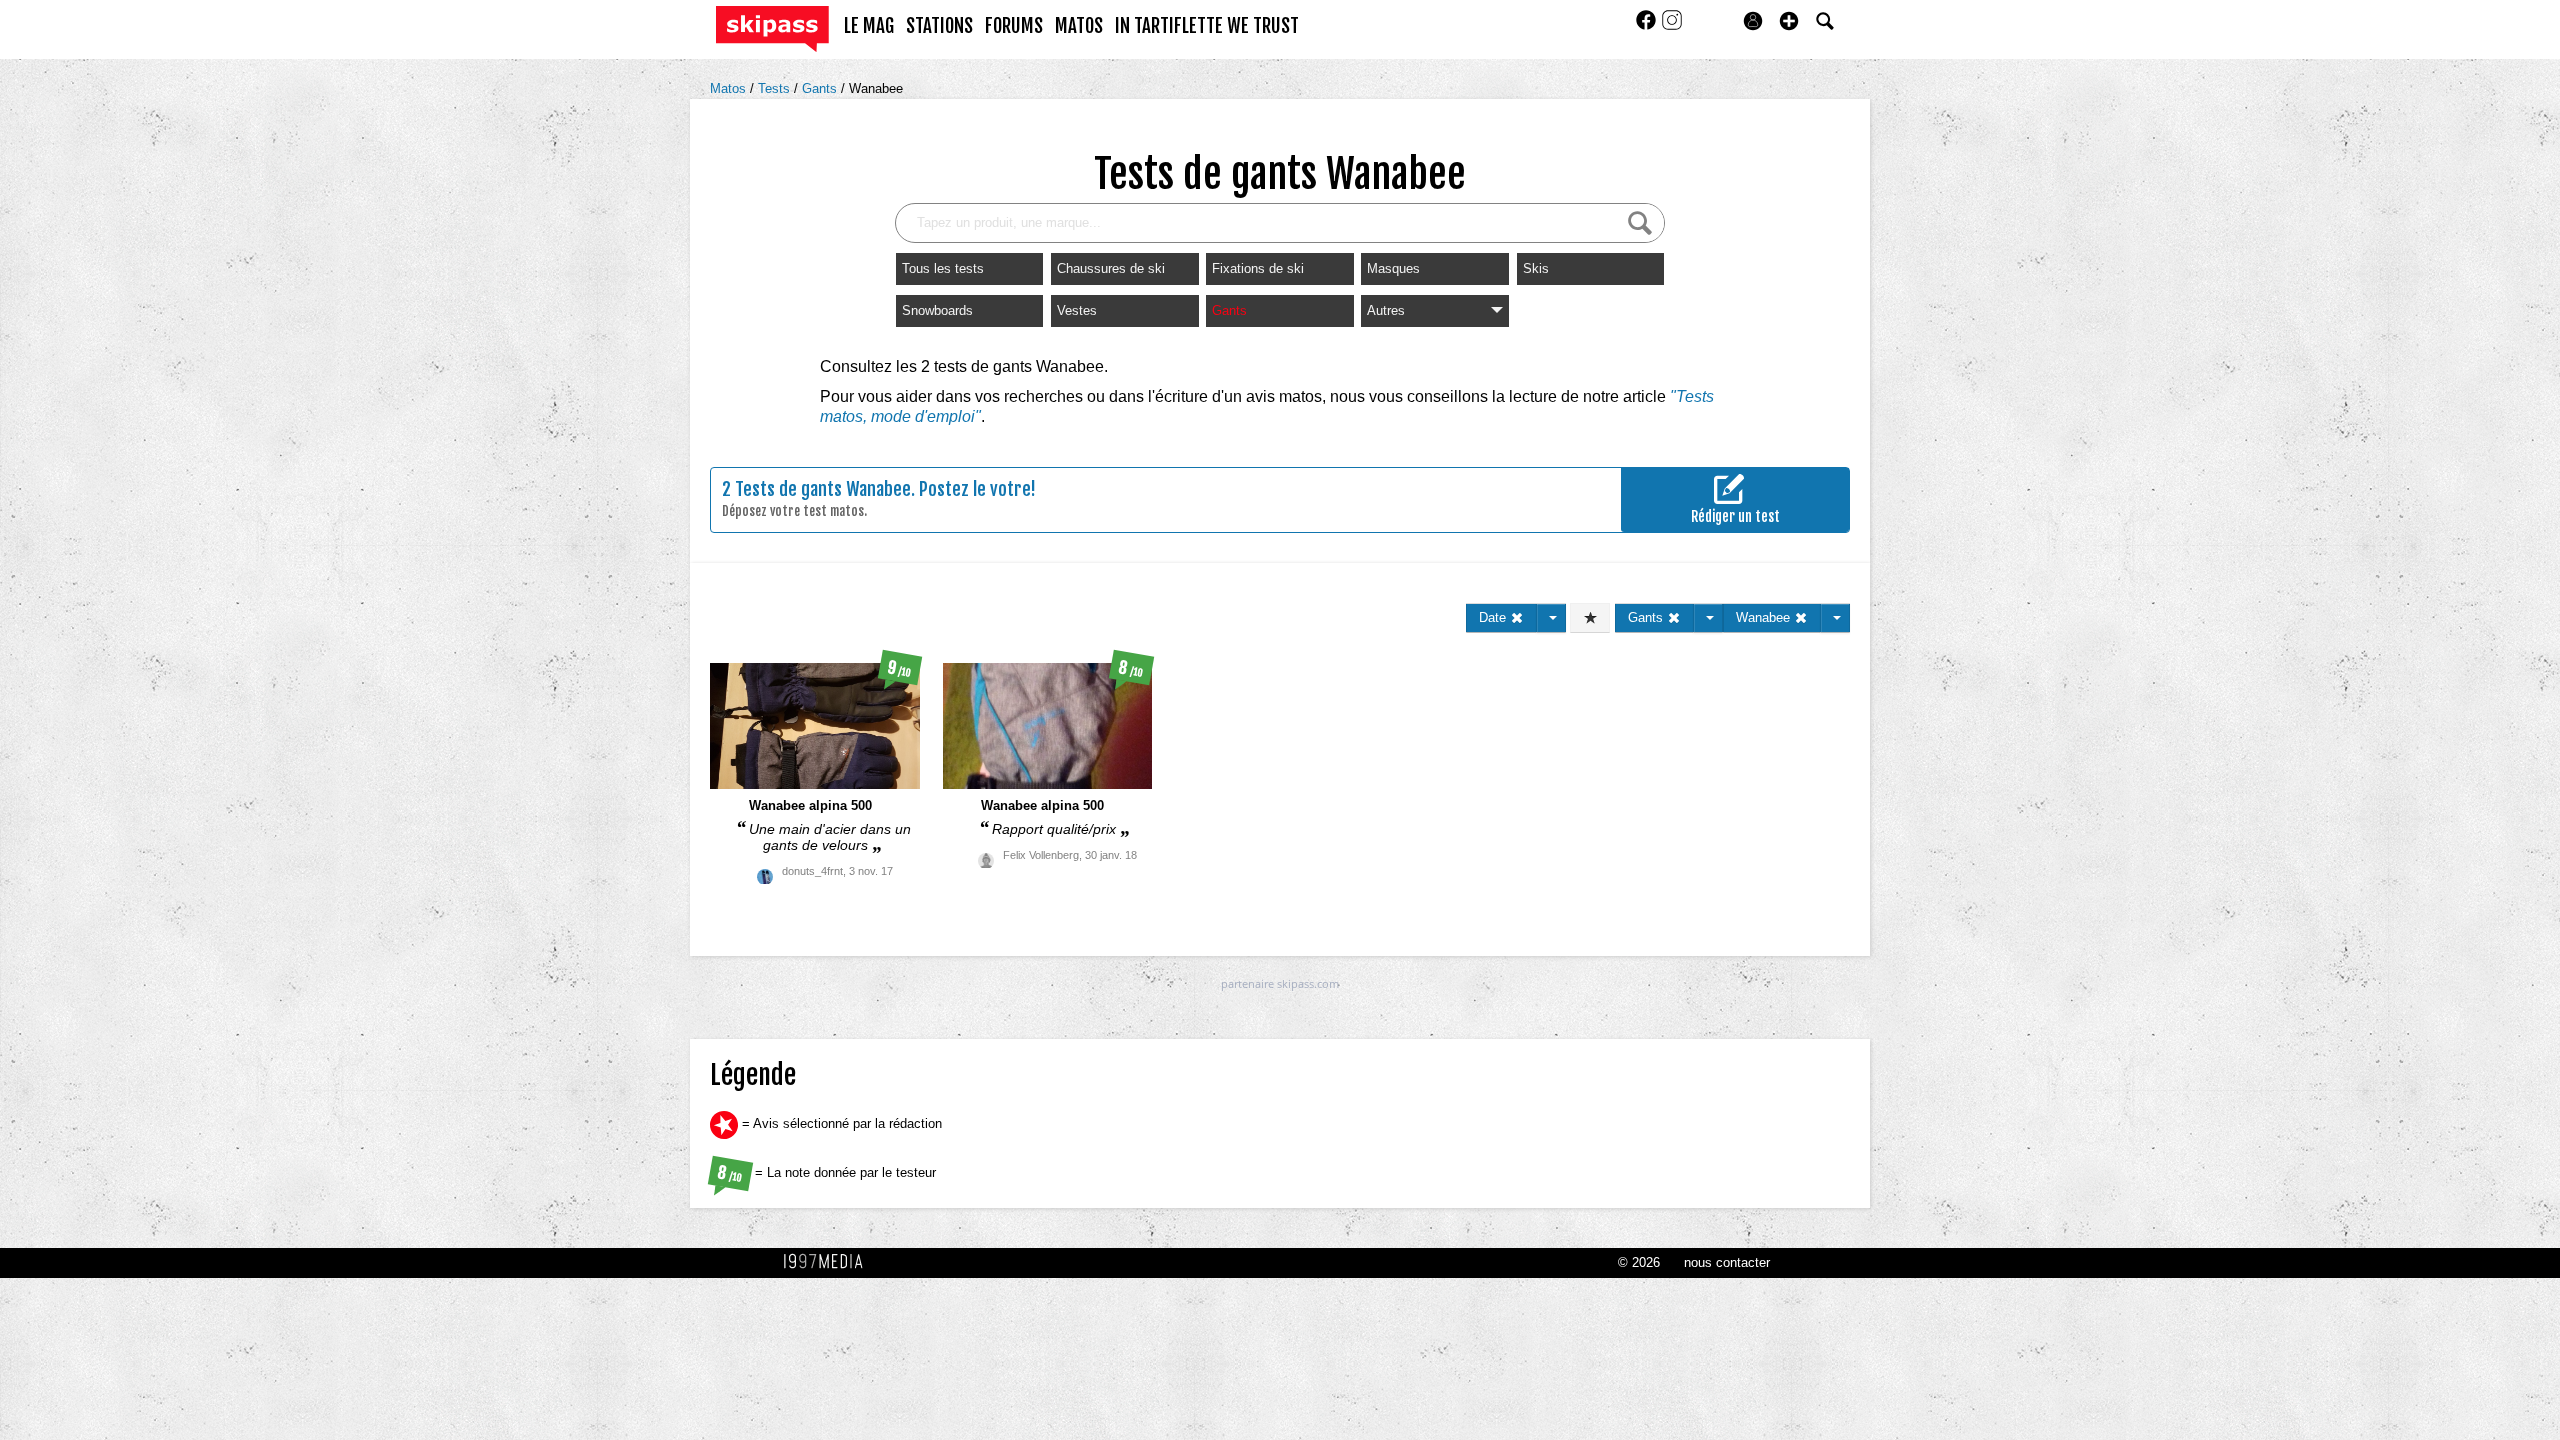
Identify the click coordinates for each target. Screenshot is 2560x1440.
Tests (776, 88)
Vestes (1077, 310)
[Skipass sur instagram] (1672, 26)
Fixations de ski (1258, 268)
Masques (1393, 268)
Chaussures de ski (1111, 268)
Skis (1536, 268)
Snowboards (937, 310)
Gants (821, 88)
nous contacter (1727, 1262)
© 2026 (1639, 1262)
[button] (1789, 21)
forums (1014, 26)
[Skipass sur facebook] (1648, 26)
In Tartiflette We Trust (1207, 26)
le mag (869, 26)
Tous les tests (943, 268)
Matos (730, 88)
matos (1079, 26)
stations (939, 26)
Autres (1386, 310)
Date (1494, 617)
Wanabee (876, 88)
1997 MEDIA (829, 1262)
